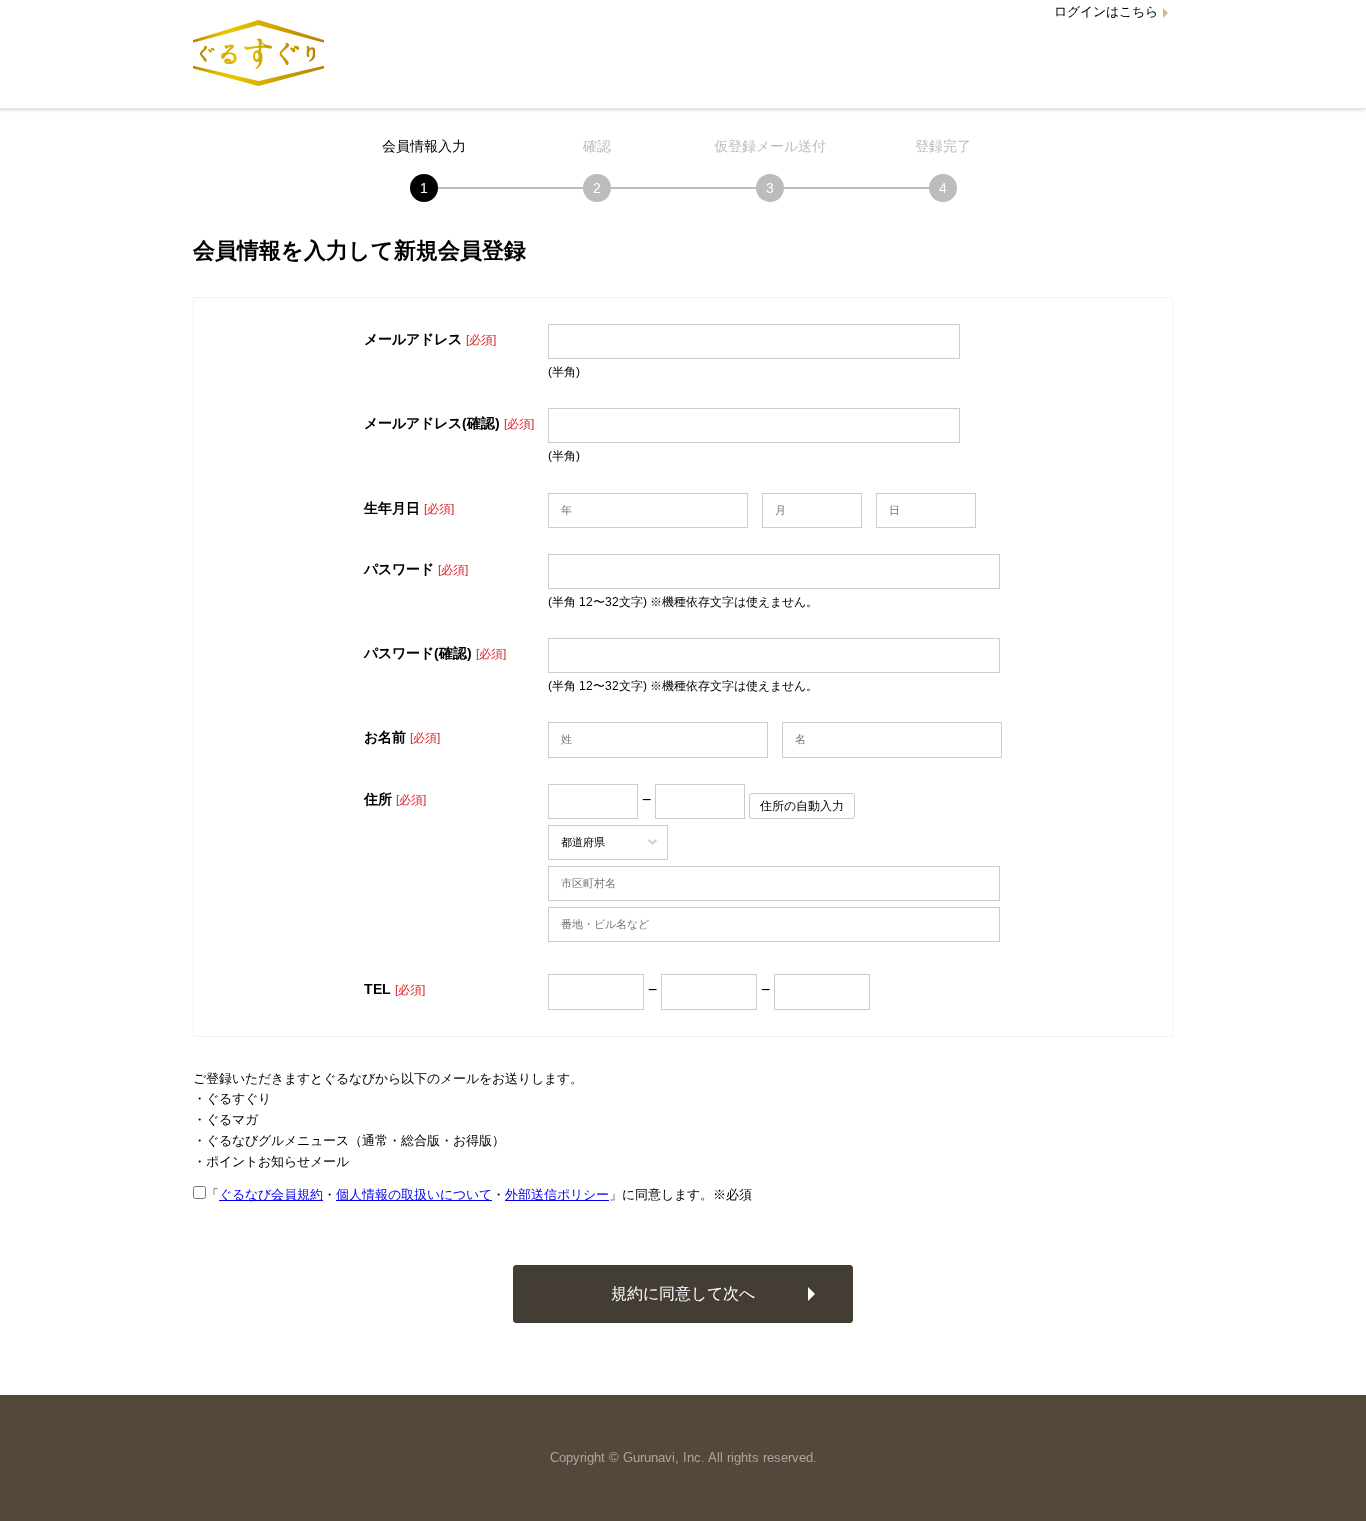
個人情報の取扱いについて (414, 1194)
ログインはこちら (1106, 11)
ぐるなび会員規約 (271, 1194)
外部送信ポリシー (557, 1194)
